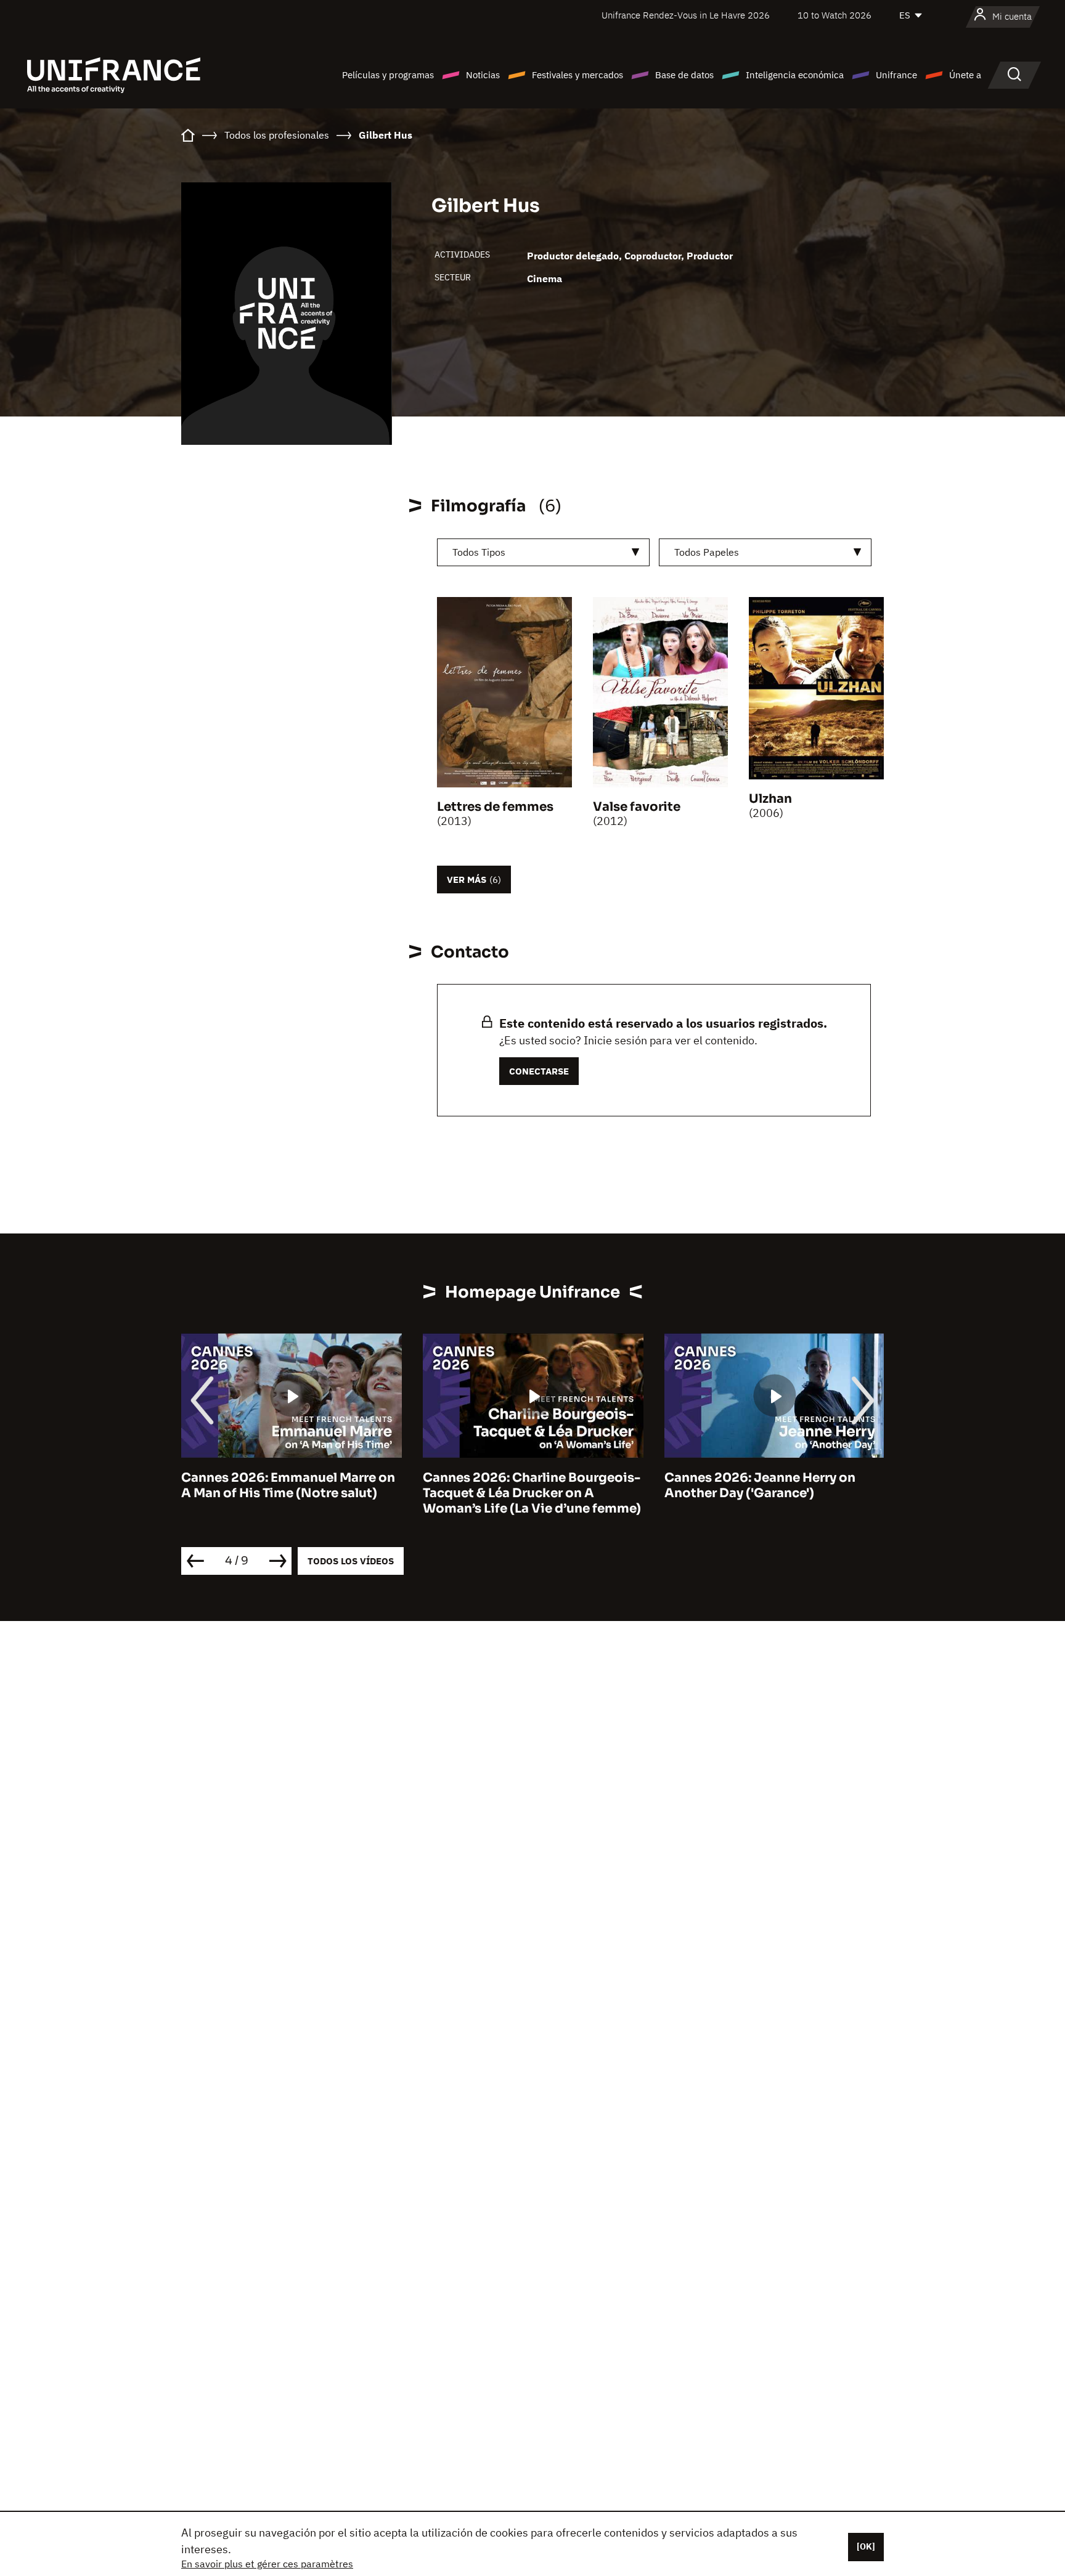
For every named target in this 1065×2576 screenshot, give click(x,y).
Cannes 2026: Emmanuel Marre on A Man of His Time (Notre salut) (288, 1485)
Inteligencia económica (795, 75)
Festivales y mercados (577, 75)
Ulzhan (770, 799)
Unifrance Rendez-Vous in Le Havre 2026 (686, 15)
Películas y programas (388, 75)
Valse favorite (637, 807)
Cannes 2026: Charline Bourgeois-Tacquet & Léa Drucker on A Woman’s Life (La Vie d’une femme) (532, 1493)
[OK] (866, 2546)
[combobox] (543, 552)
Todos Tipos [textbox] (479, 552)
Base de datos (684, 75)
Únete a (965, 75)
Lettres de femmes (495, 807)
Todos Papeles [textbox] (707, 552)
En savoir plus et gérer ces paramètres (267, 2564)
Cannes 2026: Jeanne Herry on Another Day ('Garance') (760, 1485)
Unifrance (896, 75)
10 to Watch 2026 (834, 15)
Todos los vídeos (351, 1561)
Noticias (483, 75)
